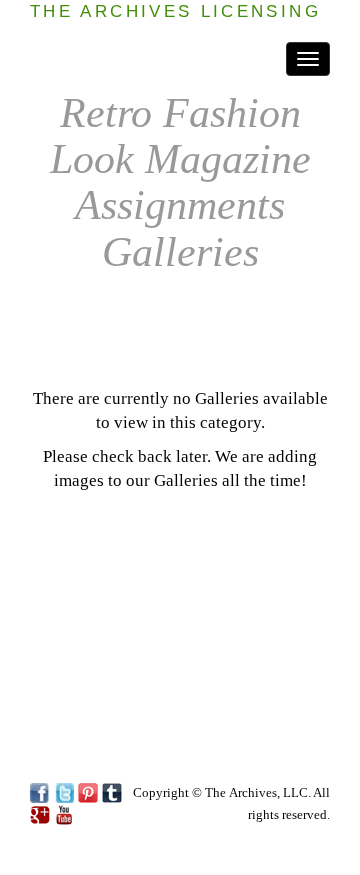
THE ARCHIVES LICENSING (175, 11)
